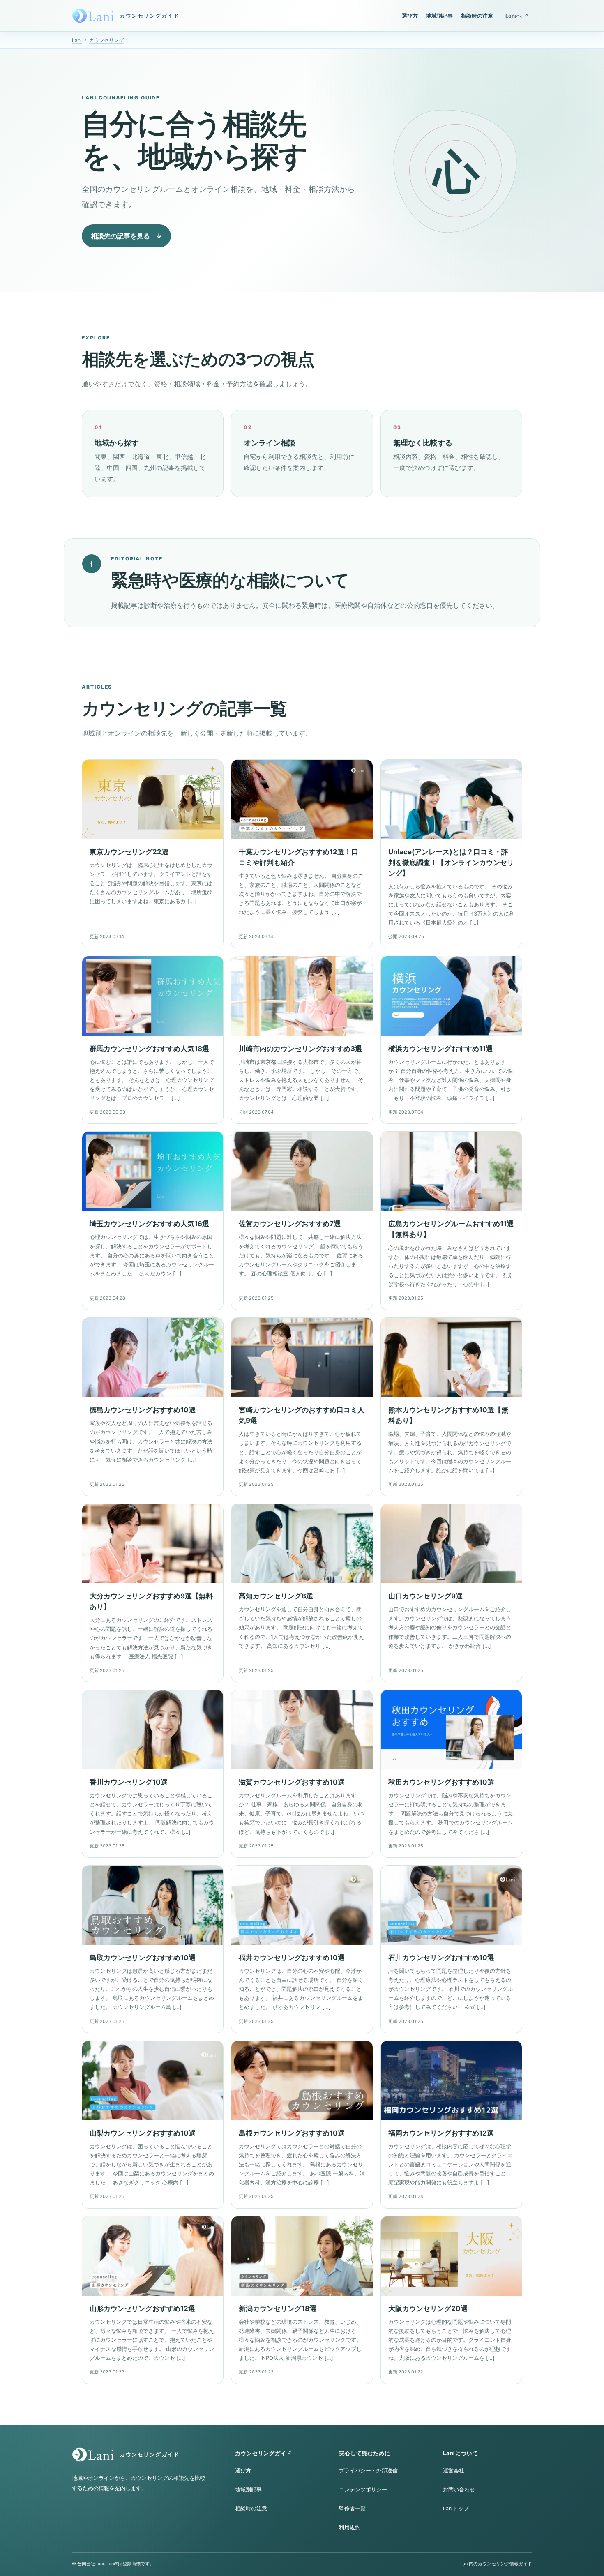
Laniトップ (456, 2508)
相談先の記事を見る (126, 236)
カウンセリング (106, 40)
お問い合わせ (459, 2490)
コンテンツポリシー (363, 2490)
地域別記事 (439, 16)
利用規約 (350, 2527)
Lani (77, 40)
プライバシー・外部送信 (368, 2471)
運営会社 (454, 2471)
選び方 (410, 16)
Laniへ (517, 16)
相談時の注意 (477, 16)
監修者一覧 (352, 2508)
